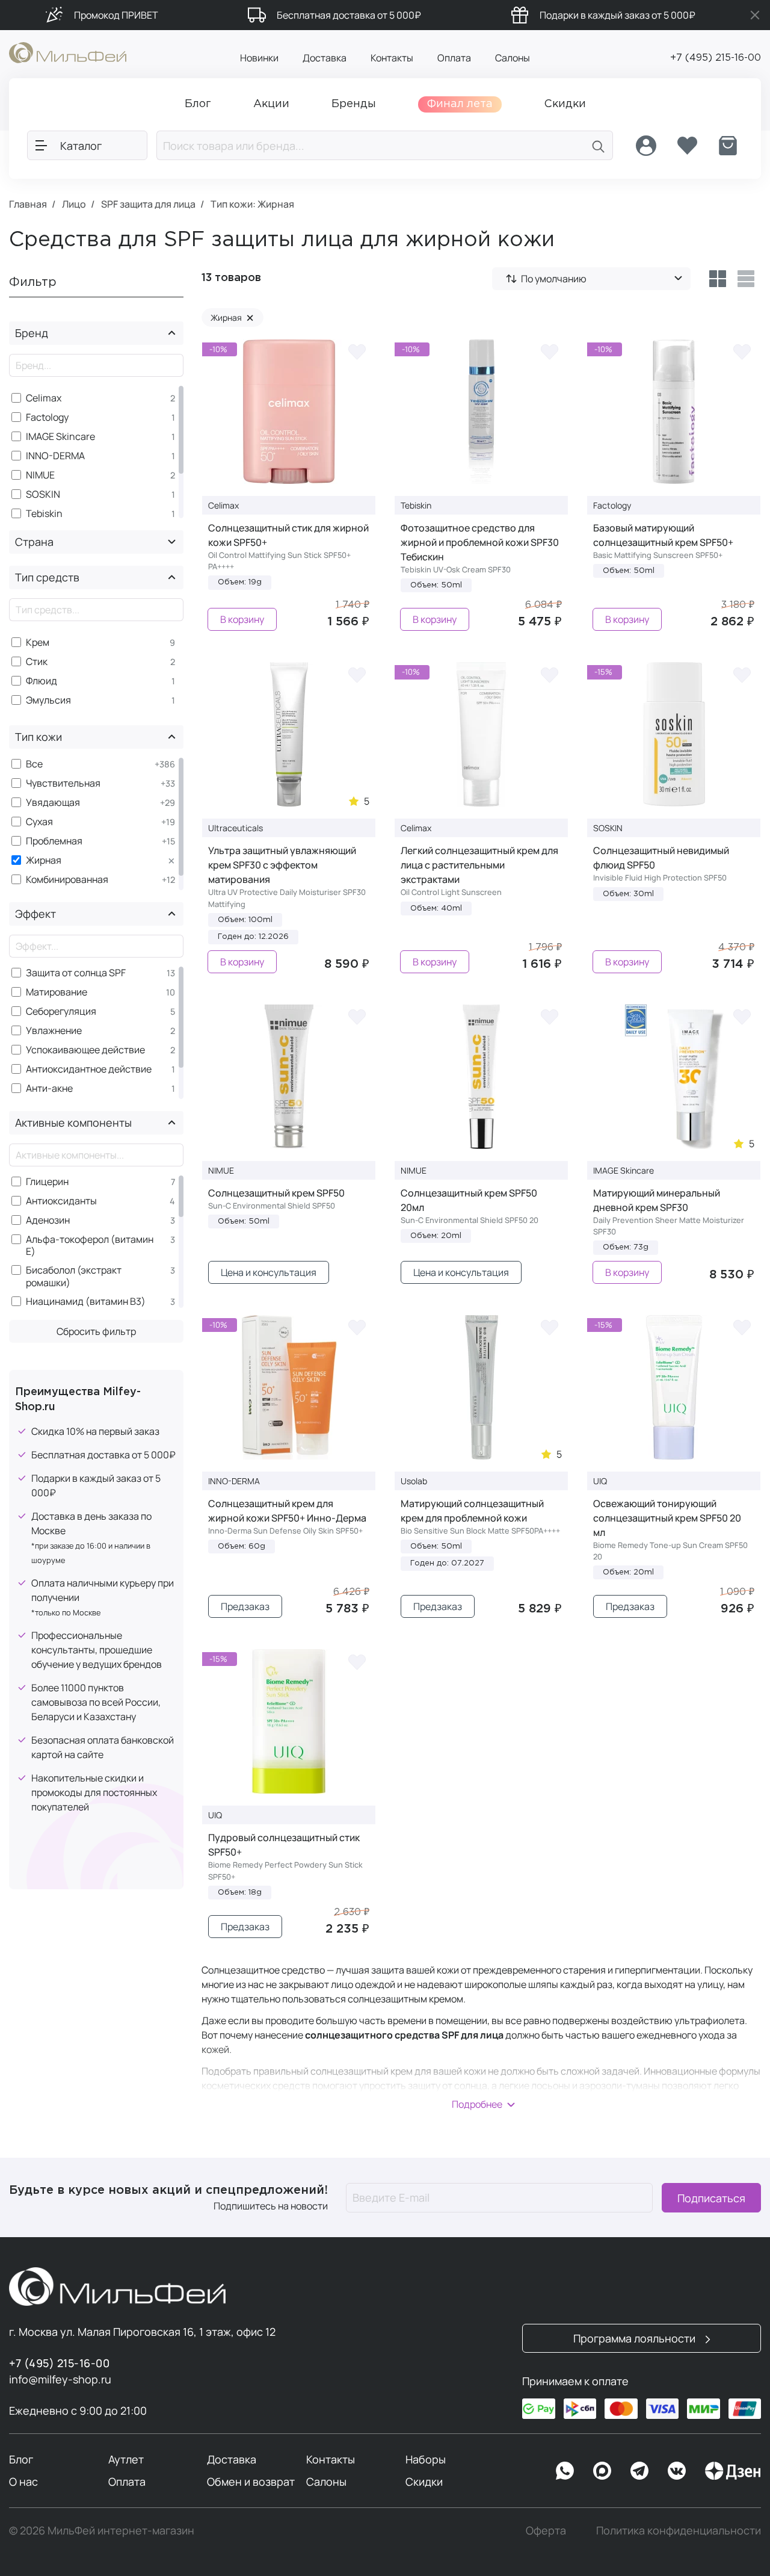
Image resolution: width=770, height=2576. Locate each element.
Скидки (424, 2482)
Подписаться (711, 2197)
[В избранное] (357, 351)
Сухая (39, 822)
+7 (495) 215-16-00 (716, 58)
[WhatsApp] (565, 2471)
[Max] (602, 2471)
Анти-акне (49, 1088)
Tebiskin (44, 514)
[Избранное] (687, 146)
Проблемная (54, 841)
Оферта (546, 2530)
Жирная (44, 860)
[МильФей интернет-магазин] (68, 52)
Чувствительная (63, 783)
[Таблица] (717, 279)
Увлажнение (54, 1031)
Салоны (513, 58)
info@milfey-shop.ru (60, 2379)
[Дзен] (733, 2471)
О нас (23, 2482)
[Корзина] (728, 146)
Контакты (392, 58)
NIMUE (40, 475)
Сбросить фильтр (96, 1331)
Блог (21, 2459)
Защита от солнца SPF (76, 973)
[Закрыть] (755, 15)
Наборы (426, 2459)
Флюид (42, 681)
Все (34, 764)
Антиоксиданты (61, 1201)
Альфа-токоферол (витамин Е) (90, 1246)
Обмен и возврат (251, 2482)
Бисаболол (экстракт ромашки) (74, 1277)
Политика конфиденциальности (679, 2530)
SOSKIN (43, 494)
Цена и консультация (269, 1272)
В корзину (242, 619)
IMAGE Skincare (60, 437)
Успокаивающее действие (85, 1050)
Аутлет (126, 2459)
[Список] (746, 279)
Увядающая (53, 803)
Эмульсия (48, 700)
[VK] (677, 2471)
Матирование (57, 992)
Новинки (259, 58)
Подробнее (477, 2104)
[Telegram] (639, 2471)
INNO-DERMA (55, 456)
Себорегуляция (61, 1011)
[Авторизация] (646, 146)
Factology (47, 417)
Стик (37, 662)
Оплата (454, 58)
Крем (38, 642)
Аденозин (48, 1220)
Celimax (44, 398)
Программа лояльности (636, 2338)
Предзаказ (245, 1606)
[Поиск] (599, 145)
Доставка (325, 58)
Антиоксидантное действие (89, 1069)
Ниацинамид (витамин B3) (86, 1302)
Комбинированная (67, 880)
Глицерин (47, 1182)
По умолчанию (554, 279)
